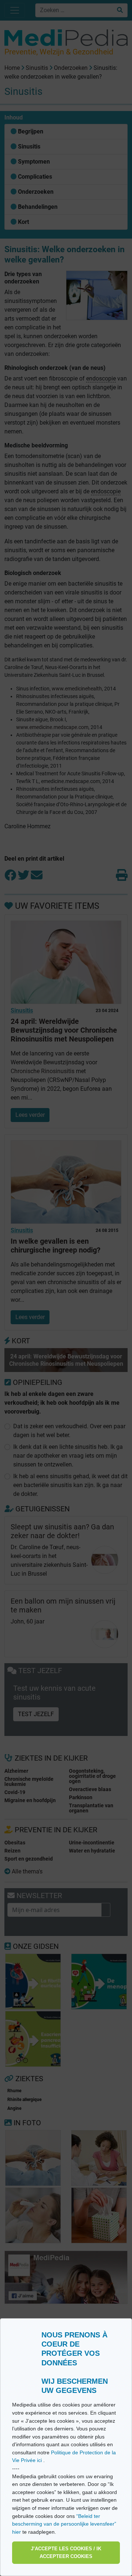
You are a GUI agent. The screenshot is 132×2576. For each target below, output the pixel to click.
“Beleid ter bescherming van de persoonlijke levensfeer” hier (64, 2524)
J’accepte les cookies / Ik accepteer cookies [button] (66, 2553)
